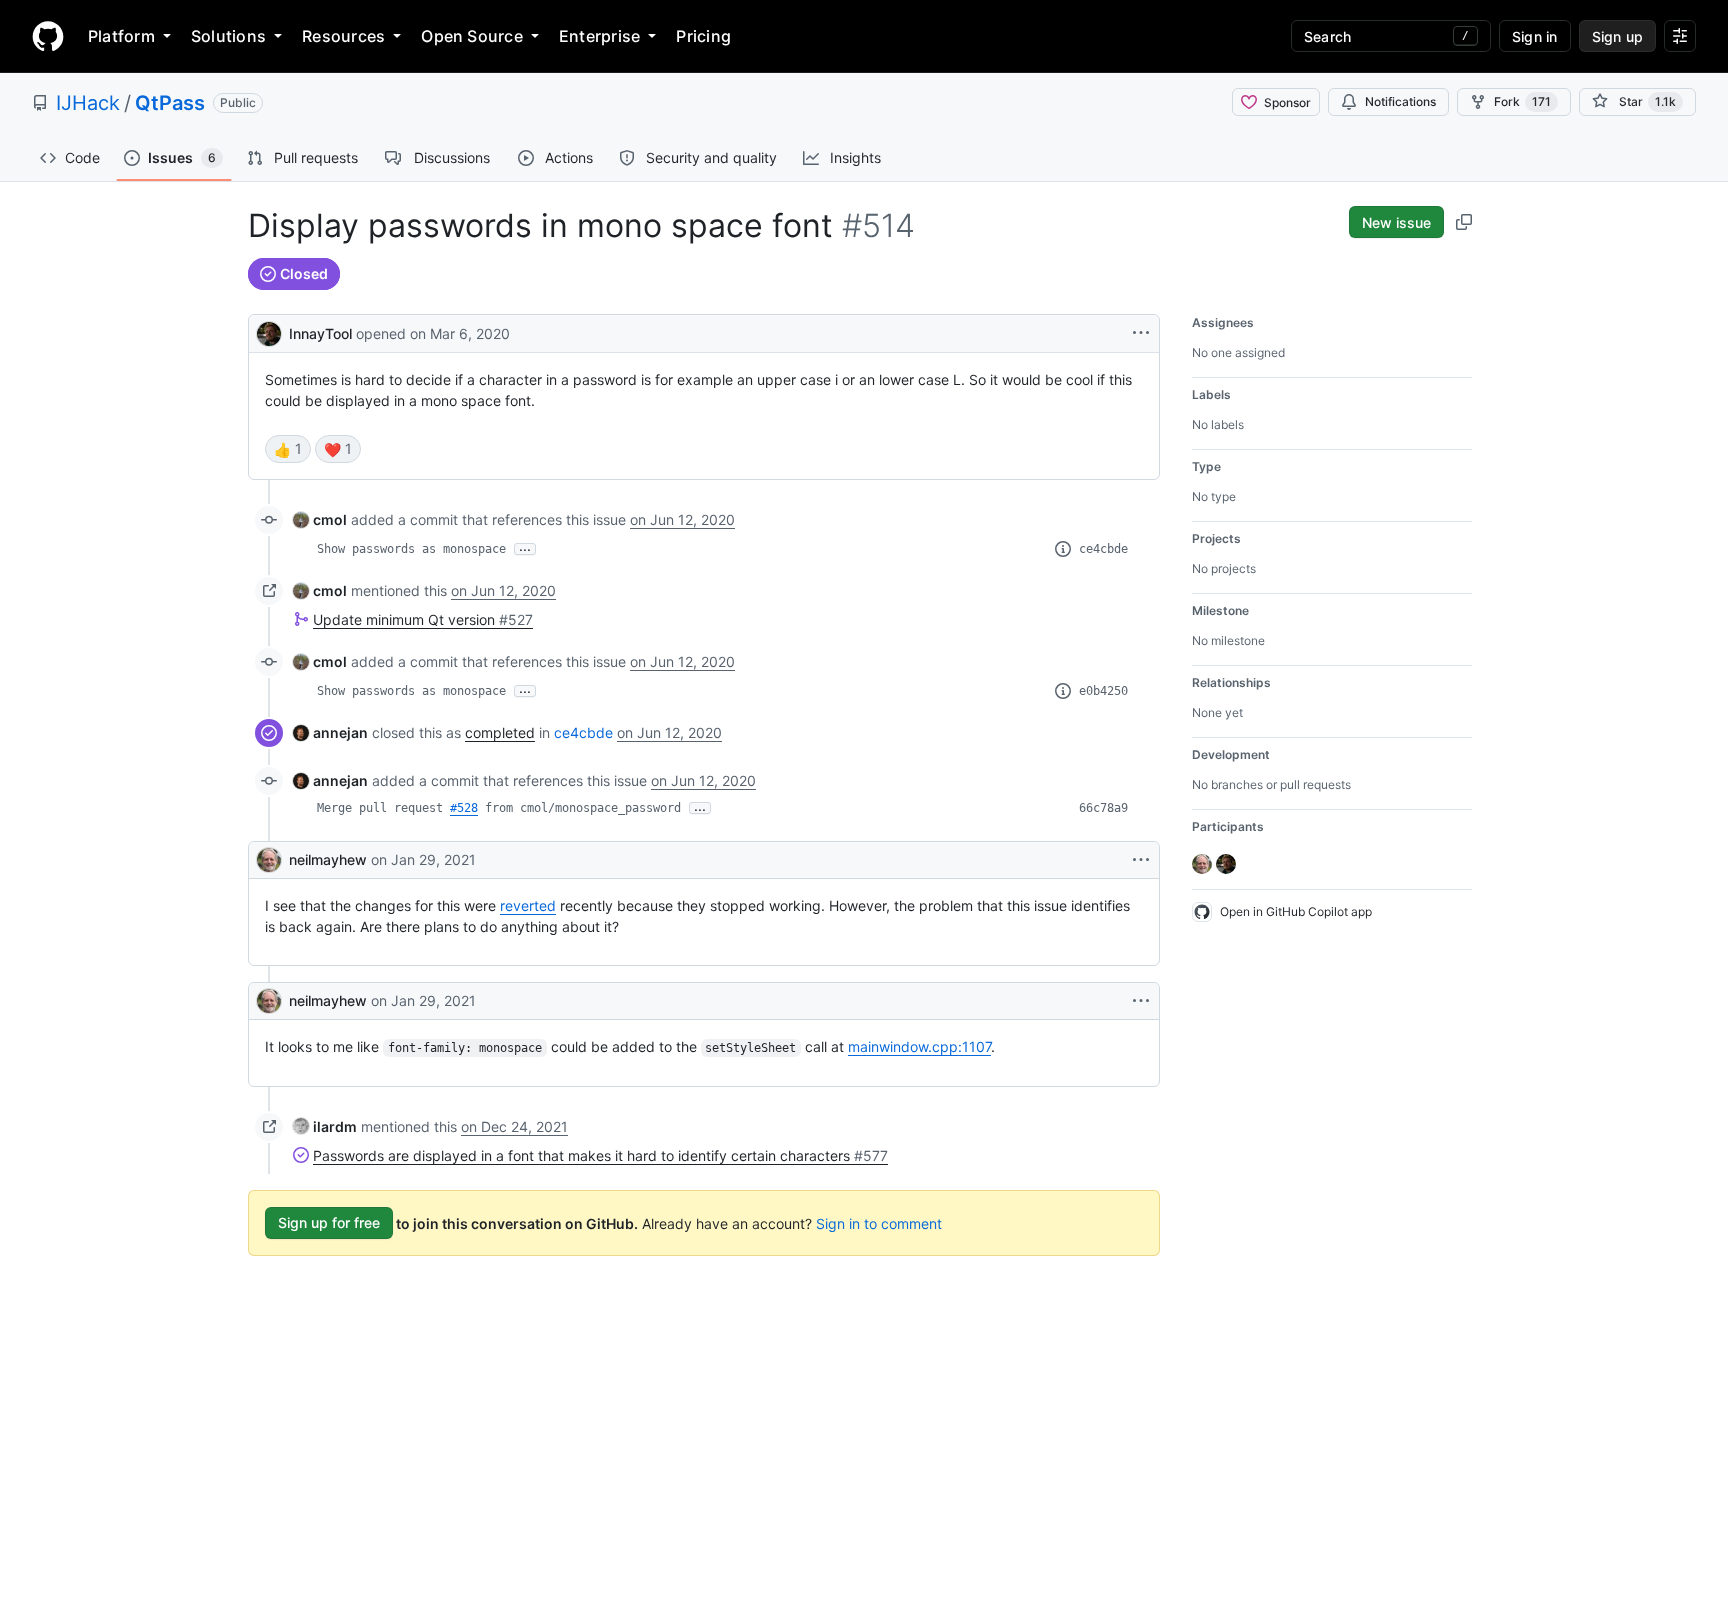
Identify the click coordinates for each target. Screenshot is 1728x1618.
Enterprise (599, 36)
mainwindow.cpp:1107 (919, 1046)
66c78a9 (1103, 808)
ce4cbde (1103, 549)
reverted (528, 905)
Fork (1522, 101)
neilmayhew (328, 859)
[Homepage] (48, 36)
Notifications (1400, 101)
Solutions (228, 36)
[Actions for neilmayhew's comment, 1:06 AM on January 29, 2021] (1141, 1001)
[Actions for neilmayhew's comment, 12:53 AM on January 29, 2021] (1141, 860)
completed (500, 732)
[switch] (288, 449)
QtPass (170, 103)
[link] (320, 519)
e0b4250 (1103, 691)
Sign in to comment (879, 1222)
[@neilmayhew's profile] (269, 860)
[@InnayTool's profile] (269, 331)
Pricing (703, 36)
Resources (343, 36)
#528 (464, 808)
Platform (121, 36)
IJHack (88, 103)
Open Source (472, 36)
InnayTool (320, 333)
